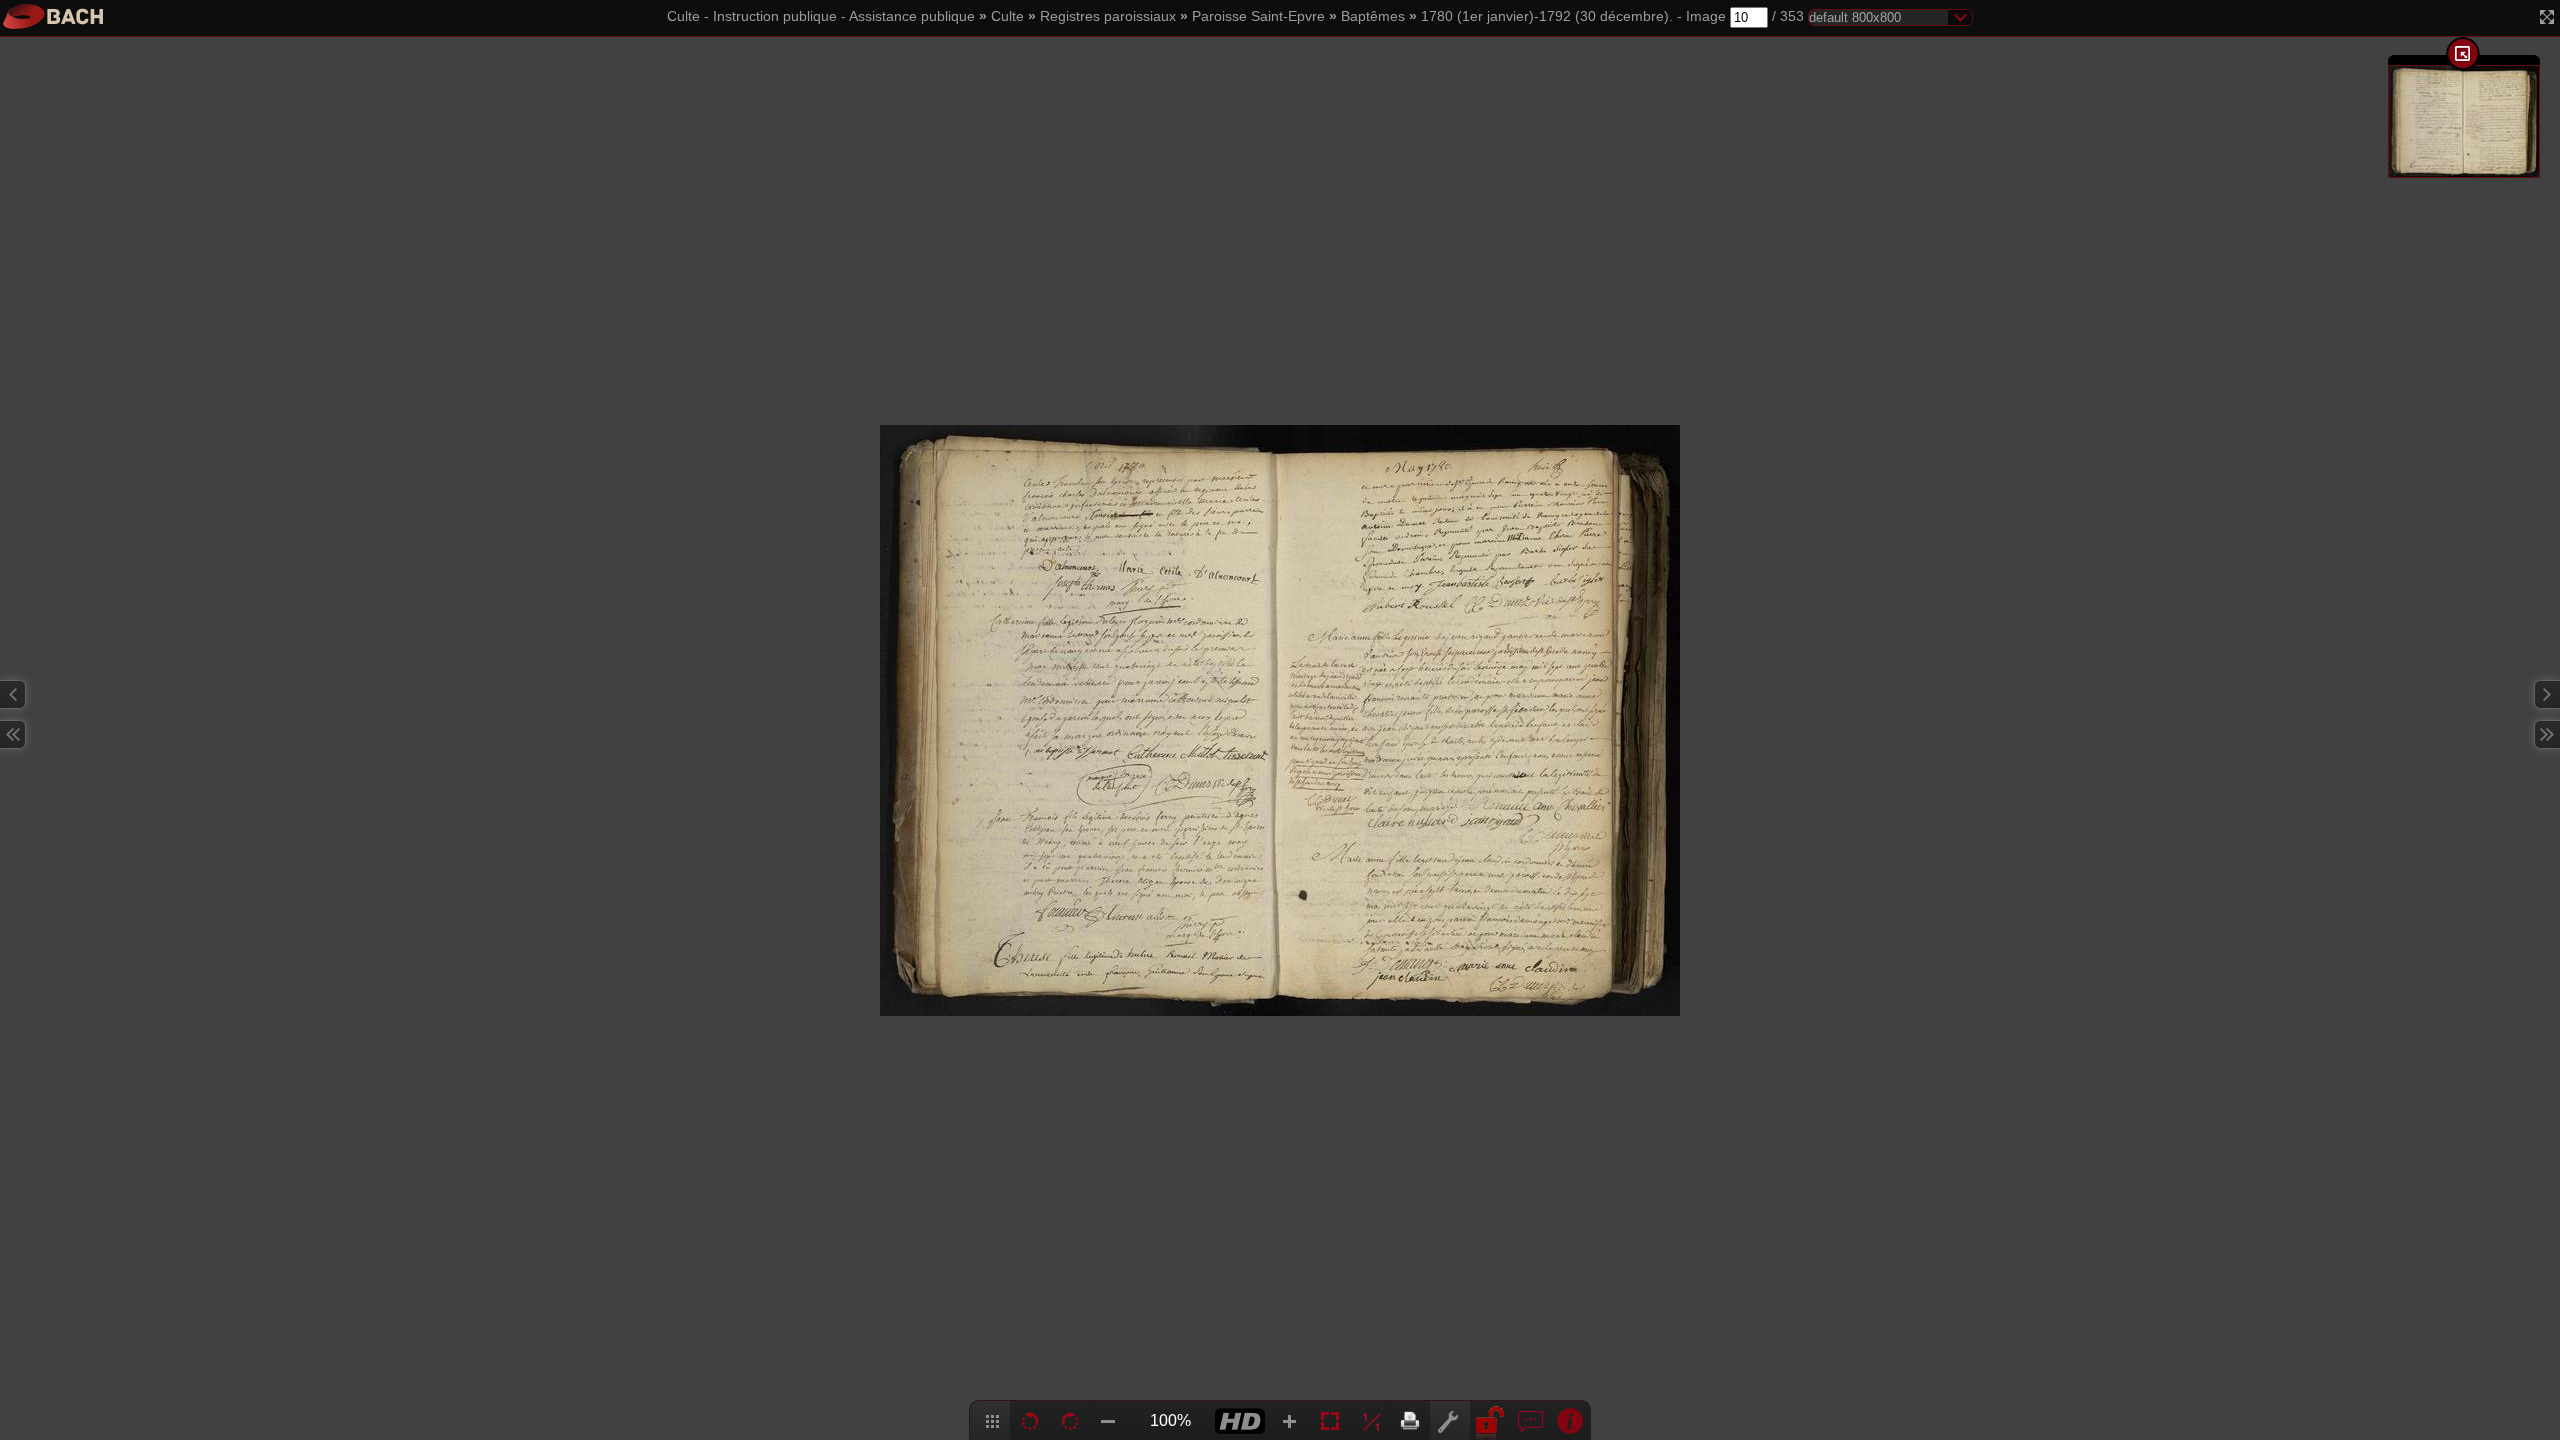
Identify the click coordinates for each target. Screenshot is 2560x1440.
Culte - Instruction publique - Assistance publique (821, 16)
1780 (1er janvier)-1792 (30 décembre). (1547, 16)
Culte (1007, 16)
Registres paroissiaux (1108, 16)
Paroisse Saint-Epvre (1258, 16)
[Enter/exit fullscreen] (2547, 17)
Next (2547, 694)
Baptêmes (1373, 16)
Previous (13, 694)
